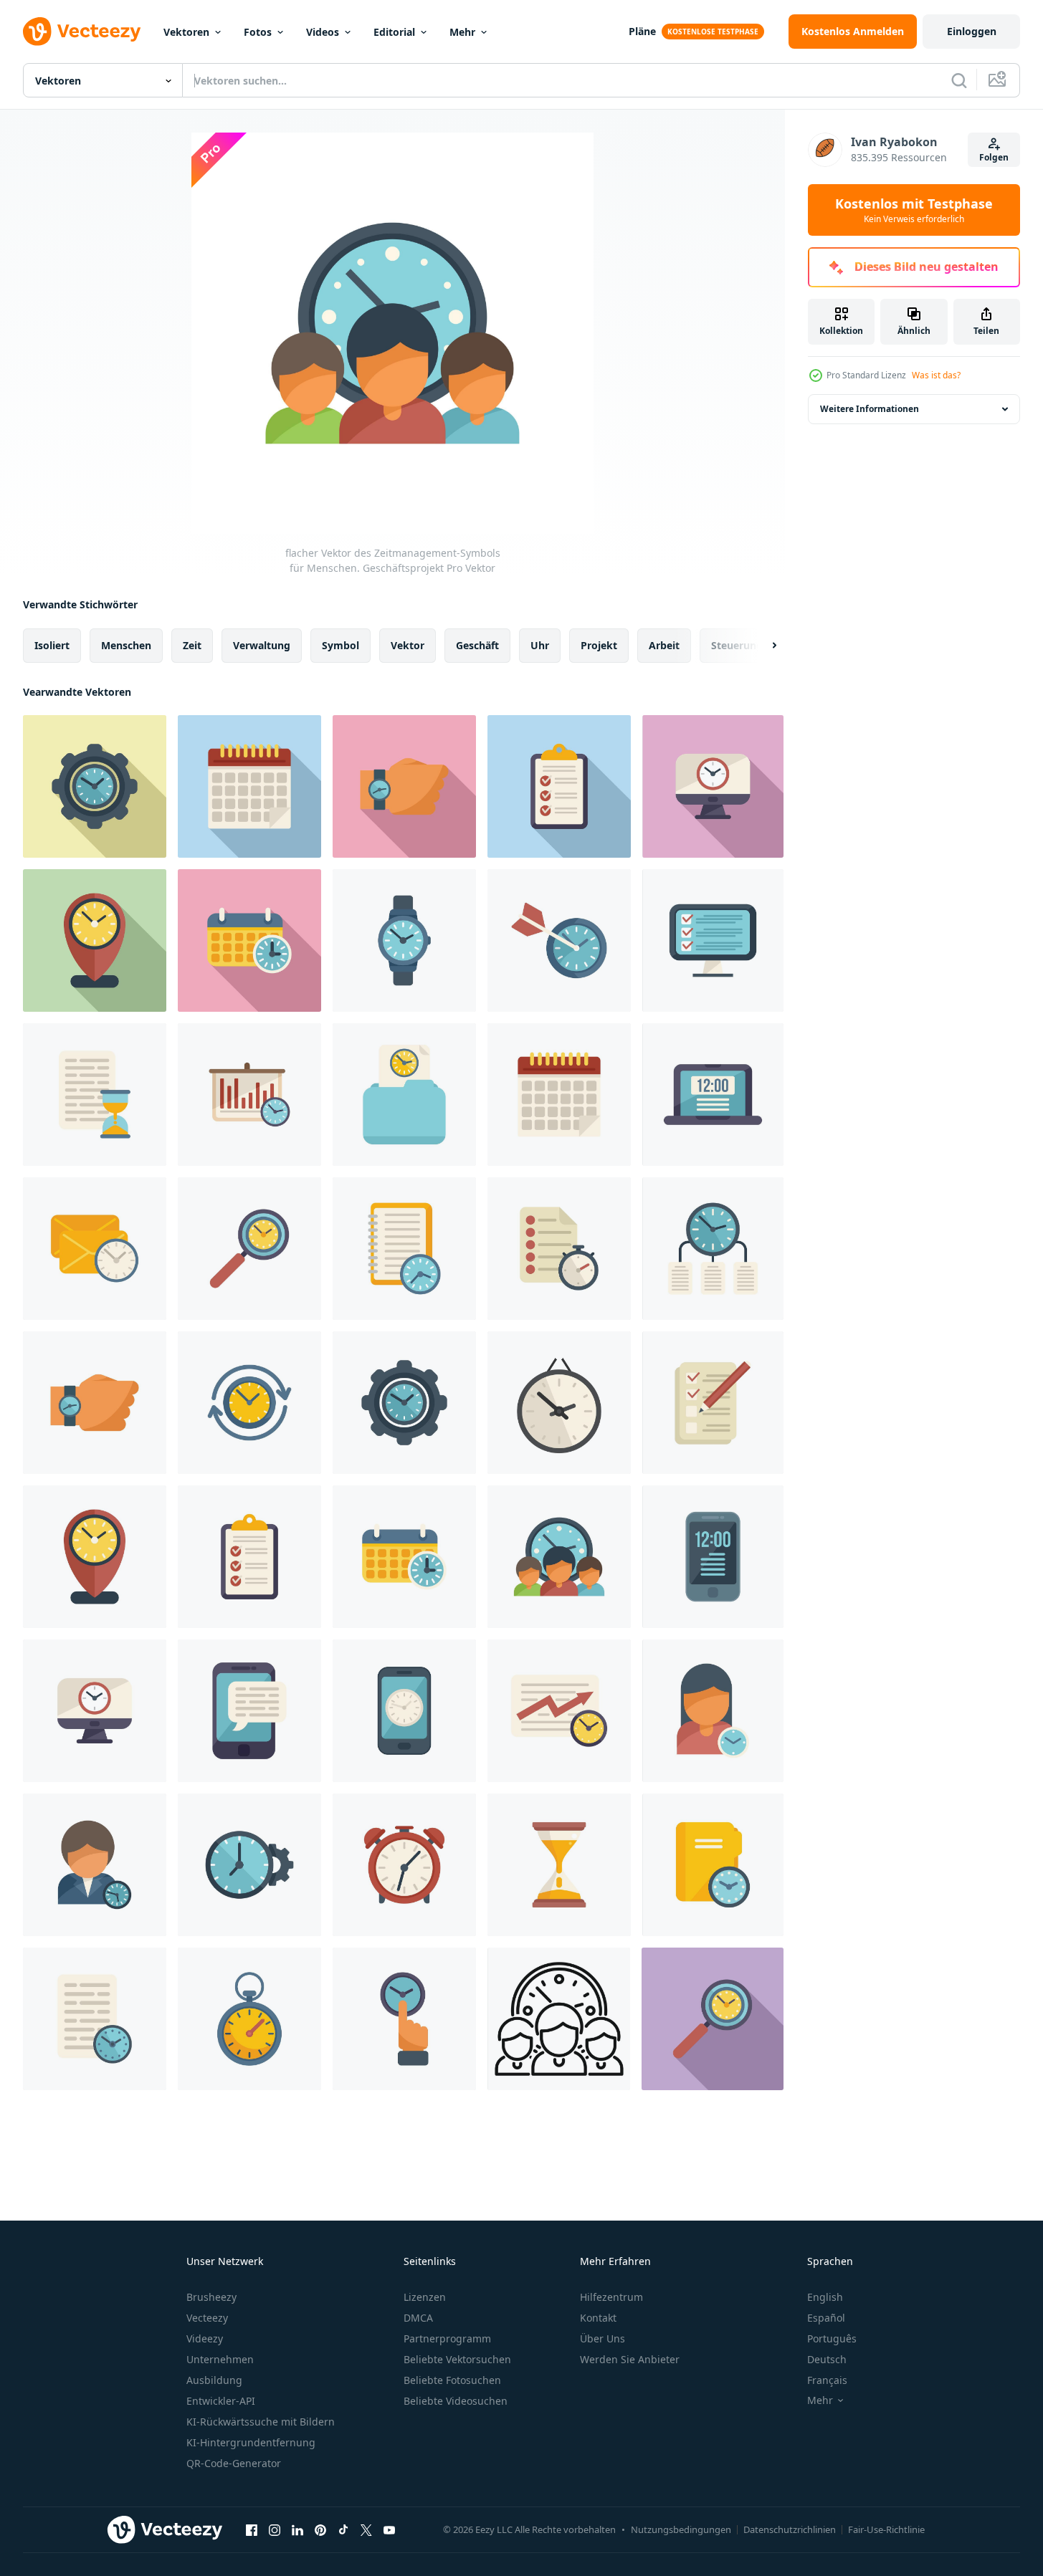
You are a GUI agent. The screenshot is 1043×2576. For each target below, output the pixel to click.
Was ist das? (936, 375)
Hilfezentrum (611, 2297)
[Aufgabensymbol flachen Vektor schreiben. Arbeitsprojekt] (713, 1403)
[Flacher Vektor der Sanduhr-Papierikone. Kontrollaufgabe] (95, 1095)
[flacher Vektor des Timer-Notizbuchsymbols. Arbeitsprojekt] (404, 1249)
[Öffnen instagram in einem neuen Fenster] (275, 2529)
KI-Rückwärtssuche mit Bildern (261, 2422)
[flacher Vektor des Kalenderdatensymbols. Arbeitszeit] (249, 786)
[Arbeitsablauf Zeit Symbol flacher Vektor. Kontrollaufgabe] (559, 1711)
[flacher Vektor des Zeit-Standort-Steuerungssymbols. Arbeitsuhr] (95, 940)
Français (827, 2380)
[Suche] (959, 80)
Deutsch (827, 2359)
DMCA (418, 2318)
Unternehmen (220, 2359)
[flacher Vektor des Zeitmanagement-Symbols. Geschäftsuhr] (713, 1249)
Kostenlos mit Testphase (914, 210)
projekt (599, 645)
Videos (323, 32)
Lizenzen (425, 2297)
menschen (126, 645)
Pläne (642, 31)
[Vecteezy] (82, 32)
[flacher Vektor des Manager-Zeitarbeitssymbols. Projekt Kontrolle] (95, 1865)
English (825, 2297)
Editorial (394, 32)
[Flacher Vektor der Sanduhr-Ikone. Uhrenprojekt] (559, 1865)
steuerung (737, 645)
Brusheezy (211, 2297)
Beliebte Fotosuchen (452, 2380)
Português (832, 2338)
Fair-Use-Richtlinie (886, 2529)
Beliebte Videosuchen (456, 2401)
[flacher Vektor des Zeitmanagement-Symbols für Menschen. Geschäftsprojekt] (559, 1557)
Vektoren (186, 32)
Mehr (462, 32)
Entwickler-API (221, 2401)
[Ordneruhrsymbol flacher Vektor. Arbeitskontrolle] (404, 1095)
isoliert (52, 645)
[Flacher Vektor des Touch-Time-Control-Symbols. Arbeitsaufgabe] (404, 2019)
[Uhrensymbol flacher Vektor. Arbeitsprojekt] (404, 940)
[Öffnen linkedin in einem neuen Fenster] (297, 2529)
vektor (408, 645)
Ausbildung (214, 2380)
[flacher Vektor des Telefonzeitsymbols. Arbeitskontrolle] (713, 1557)
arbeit (664, 645)
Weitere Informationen (870, 409)
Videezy (205, 2338)
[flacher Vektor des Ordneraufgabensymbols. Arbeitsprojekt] (713, 1865)
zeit (192, 645)
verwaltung (262, 645)
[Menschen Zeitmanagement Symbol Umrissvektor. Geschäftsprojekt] (559, 2019)
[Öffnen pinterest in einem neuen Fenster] (320, 2529)
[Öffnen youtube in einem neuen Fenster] (389, 2529)
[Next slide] (762, 646)
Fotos (258, 32)
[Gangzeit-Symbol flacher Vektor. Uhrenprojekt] (95, 786)
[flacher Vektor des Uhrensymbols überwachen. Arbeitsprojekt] (713, 786)
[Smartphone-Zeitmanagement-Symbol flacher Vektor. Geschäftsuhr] (249, 1711)
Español (826, 2318)
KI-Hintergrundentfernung (251, 2442)
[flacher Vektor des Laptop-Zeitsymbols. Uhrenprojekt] (713, 1095)
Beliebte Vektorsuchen (457, 2359)
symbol (340, 645)
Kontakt (598, 2318)
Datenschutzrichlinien (790, 2529)
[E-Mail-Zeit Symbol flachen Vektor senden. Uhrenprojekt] (95, 1249)
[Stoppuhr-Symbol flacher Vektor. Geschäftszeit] (249, 2019)
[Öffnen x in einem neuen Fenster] (366, 2529)
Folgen (994, 157)
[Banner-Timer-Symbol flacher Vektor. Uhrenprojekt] (249, 1095)
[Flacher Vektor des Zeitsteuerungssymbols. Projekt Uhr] (249, 1403)
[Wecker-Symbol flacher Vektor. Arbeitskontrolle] (404, 1865)
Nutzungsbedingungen (681, 2529)
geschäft (477, 645)
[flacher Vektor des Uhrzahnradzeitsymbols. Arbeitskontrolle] (249, 1865)
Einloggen (972, 31)
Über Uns (603, 2338)
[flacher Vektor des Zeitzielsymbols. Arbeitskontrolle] (559, 940)
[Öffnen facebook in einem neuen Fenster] (252, 2529)
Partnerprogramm (447, 2338)
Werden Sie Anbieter (630, 2359)
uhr (540, 645)
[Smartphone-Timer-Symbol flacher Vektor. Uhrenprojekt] (404, 1711)
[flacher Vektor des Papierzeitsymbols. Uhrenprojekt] (95, 2019)
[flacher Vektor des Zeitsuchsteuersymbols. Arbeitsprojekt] (249, 1249)
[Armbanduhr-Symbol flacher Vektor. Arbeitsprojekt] (404, 786)
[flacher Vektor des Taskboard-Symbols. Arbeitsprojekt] (559, 786)
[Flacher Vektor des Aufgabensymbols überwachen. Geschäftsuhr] (713, 940)
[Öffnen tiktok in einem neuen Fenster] (343, 2529)
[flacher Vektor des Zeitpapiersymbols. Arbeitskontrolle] (559, 1249)
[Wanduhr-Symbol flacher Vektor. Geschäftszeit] (559, 1403)
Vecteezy (207, 2318)
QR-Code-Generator (234, 2463)
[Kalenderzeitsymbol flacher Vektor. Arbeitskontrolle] (249, 940)
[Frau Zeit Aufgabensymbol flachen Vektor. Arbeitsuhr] (713, 1711)
